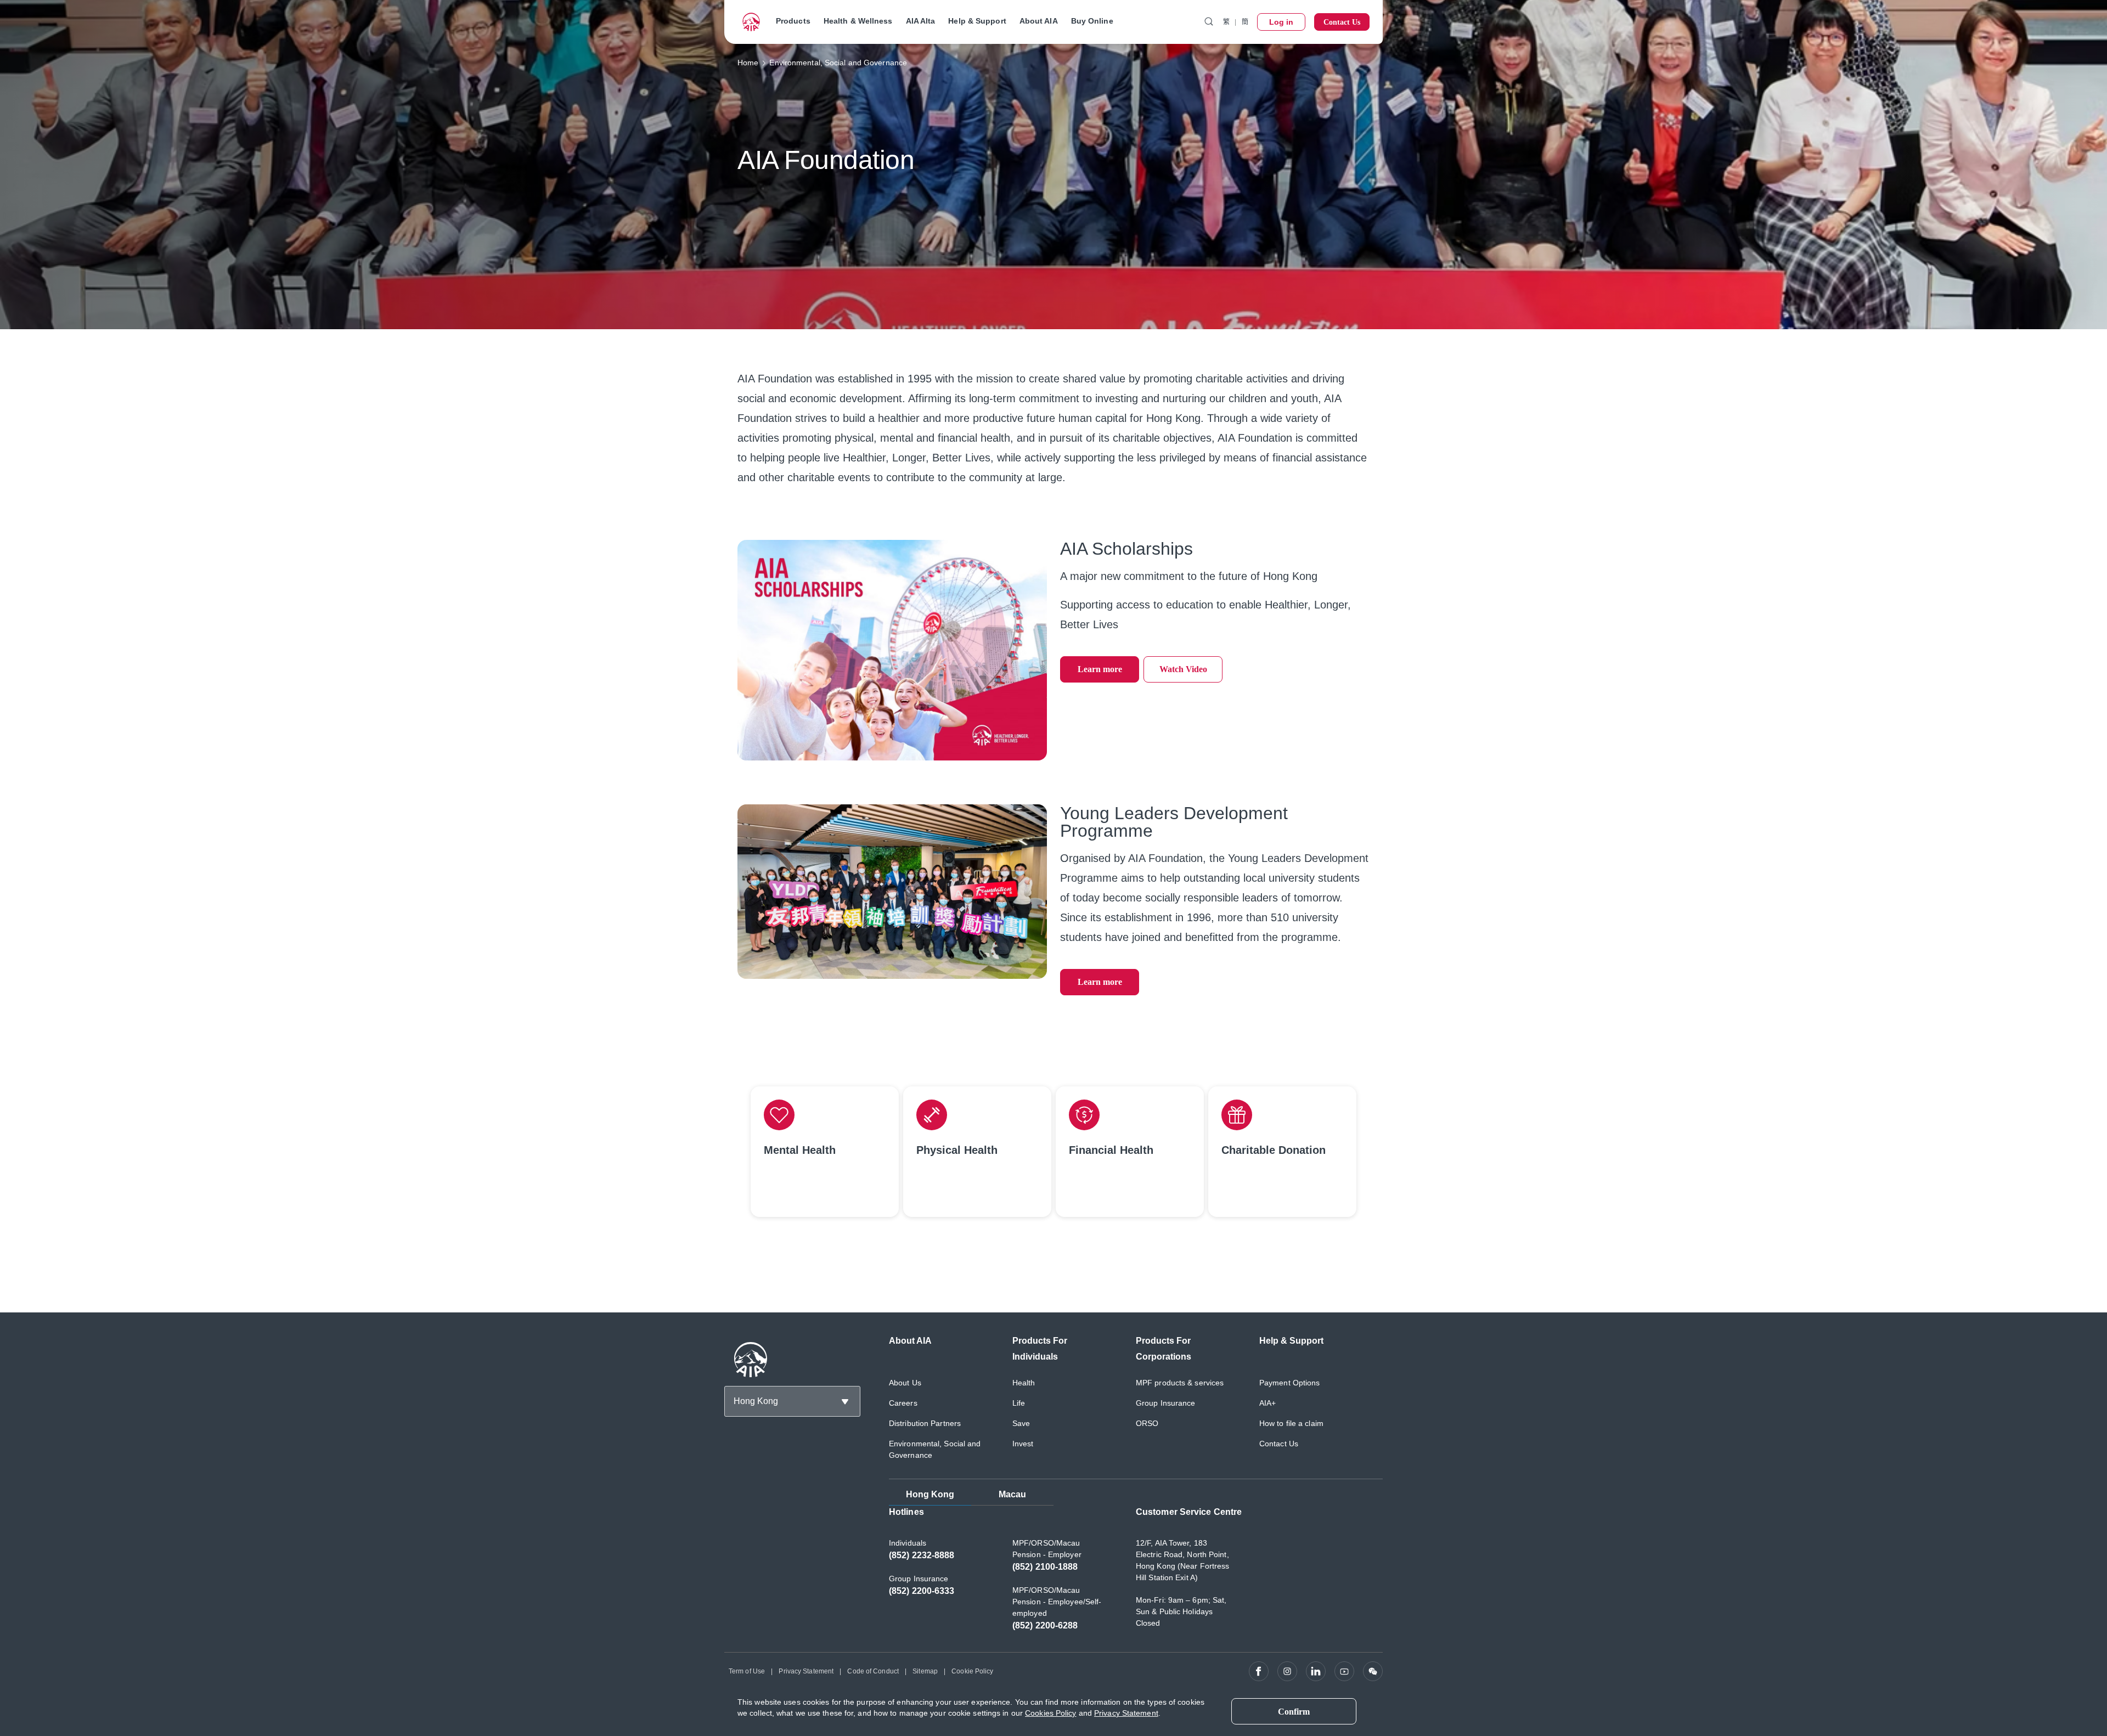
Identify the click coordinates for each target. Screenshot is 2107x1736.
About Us (905, 1383)
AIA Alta (921, 21)
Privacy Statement (806, 1671)
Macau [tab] (1013, 1494)
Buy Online (1092, 21)
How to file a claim (1291, 1423)
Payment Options (1290, 1383)
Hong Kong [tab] (930, 1494)
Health (1024, 1383)
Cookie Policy (972, 1671)
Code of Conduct (873, 1671)
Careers (903, 1403)
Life (1019, 1403)
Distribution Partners (925, 1423)
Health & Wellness (858, 21)
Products (793, 21)
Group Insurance (1166, 1403)
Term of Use (747, 1671)
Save (1021, 1423)
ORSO (1147, 1423)
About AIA (1039, 21)
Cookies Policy (1050, 1713)
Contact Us (1279, 1444)
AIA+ (1267, 1403)
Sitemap (925, 1671)
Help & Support (977, 21)
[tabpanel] (1136, 1574)
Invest (1023, 1444)
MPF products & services (1180, 1383)
